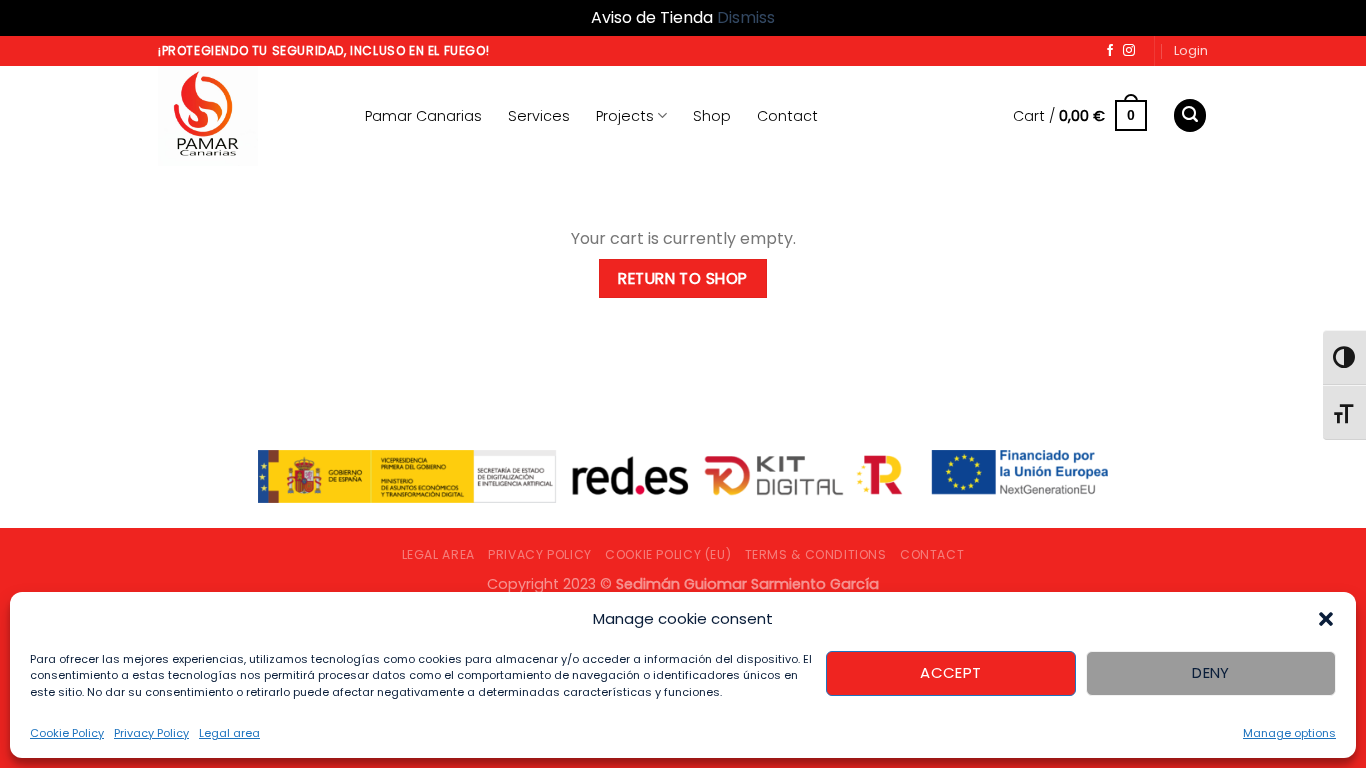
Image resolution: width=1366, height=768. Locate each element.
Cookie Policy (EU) (668, 554)
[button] (1326, 619)
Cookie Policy (67, 733)
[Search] (1190, 115)
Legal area (229, 733)
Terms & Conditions (816, 554)
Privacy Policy (151, 733)
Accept (951, 672)
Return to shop (683, 278)
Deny (1211, 672)
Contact (787, 116)
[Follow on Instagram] (1129, 51)
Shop (712, 116)
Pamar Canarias (423, 116)
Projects (625, 116)
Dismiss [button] (746, 17)
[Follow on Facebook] (1110, 51)
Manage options (1289, 733)
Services (539, 116)
